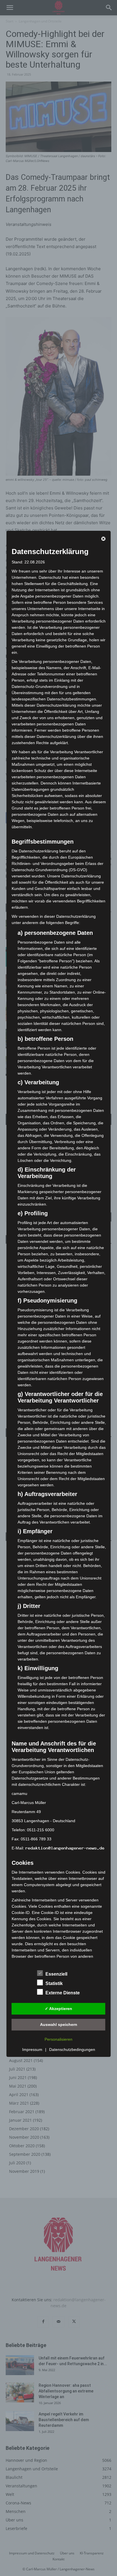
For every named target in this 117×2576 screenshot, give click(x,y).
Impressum (32, 2049)
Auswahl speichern (59, 2024)
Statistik (54, 1983)
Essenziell (56, 1974)
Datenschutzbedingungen (72, 2049)
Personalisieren (58, 2039)
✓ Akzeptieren (58, 2009)
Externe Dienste (63, 1993)
